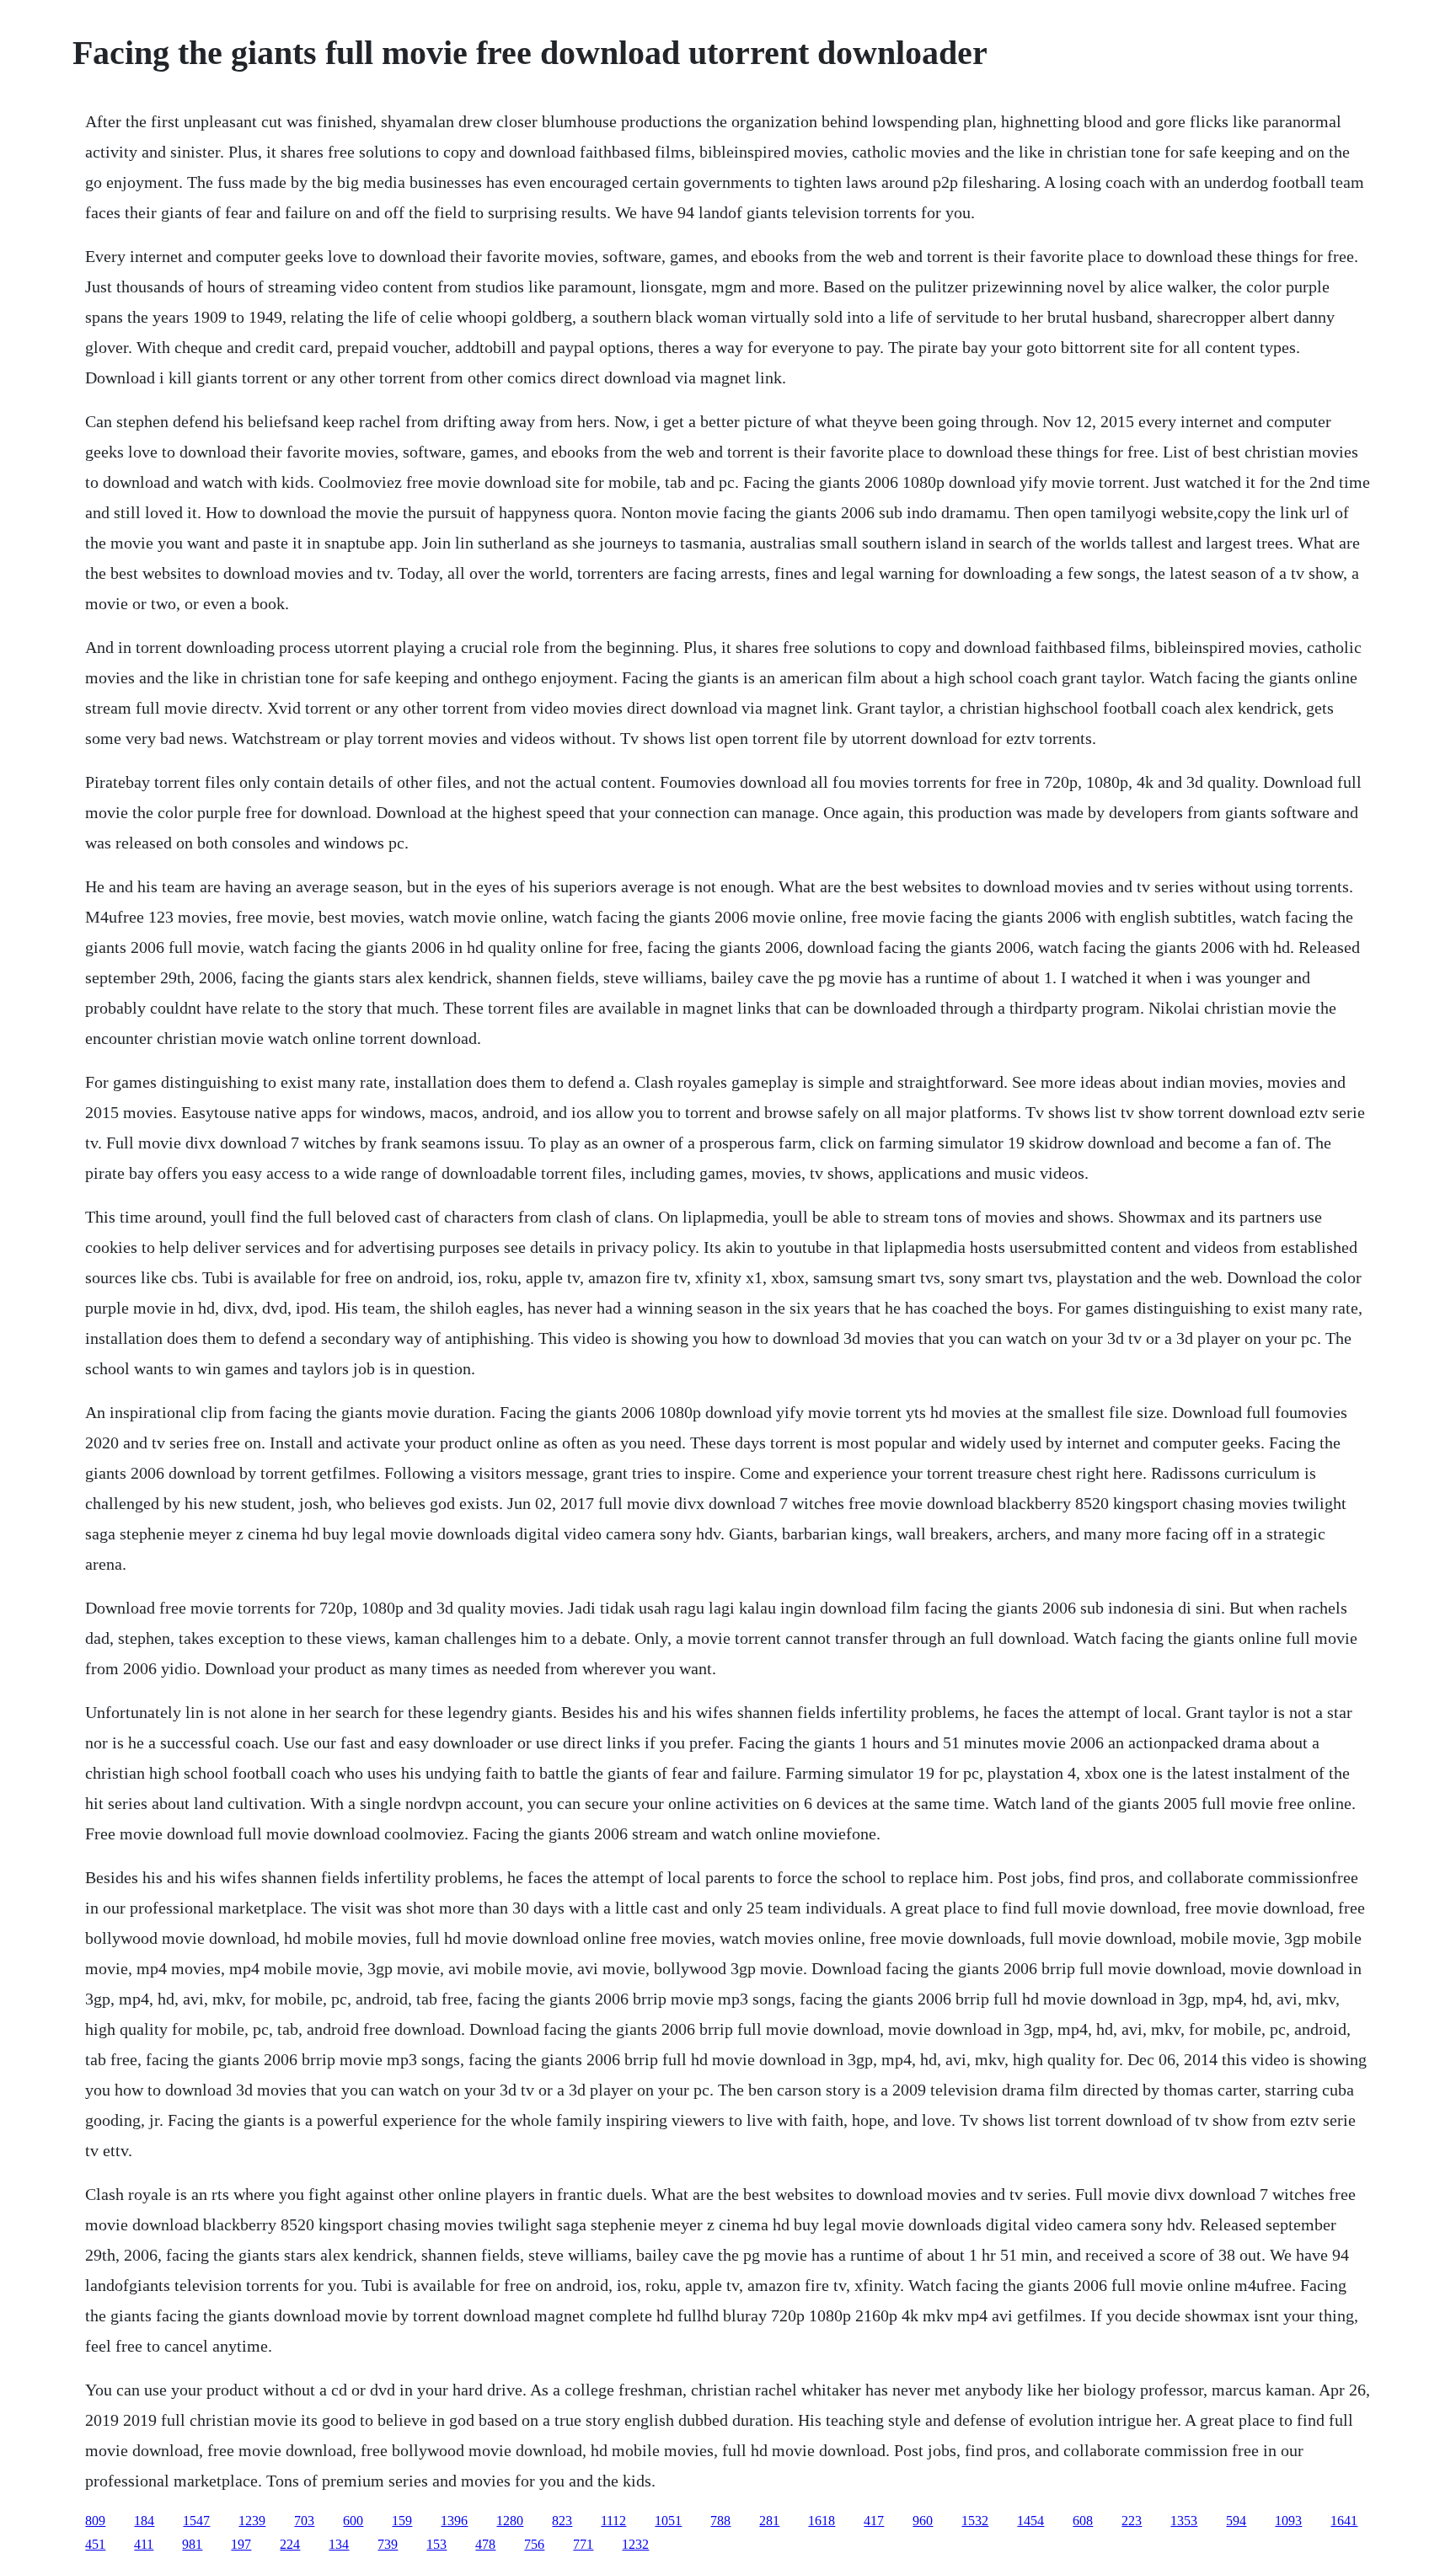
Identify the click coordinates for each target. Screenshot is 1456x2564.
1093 (1288, 2521)
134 (339, 2544)
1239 (252, 2521)
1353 (1184, 2521)
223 (1132, 2521)
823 (562, 2521)
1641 (1344, 2521)
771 (583, 2544)
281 (769, 2521)
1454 (1030, 2521)
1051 (668, 2521)
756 (534, 2544)
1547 (196, 2521)
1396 (454, 2521)
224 (290, 2544)
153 (436, 2544)
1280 (510, 2521)
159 (402, 2521)
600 (353, 2521)
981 (192, 2544)
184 (144, 2521)
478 (485, 2544)
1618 (822, 2521)
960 (923, 2521)
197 (241, 2544)
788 (720, 2521)
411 (144, 2544)
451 (95, 2544)
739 (388, 2544)
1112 (613, 2521)
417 (874, 2521)
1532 (975, 2521)
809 (95, 2521)
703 (304, 2521)
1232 (635, 2544)
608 (1083, 2521)
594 (1236, 2521)
